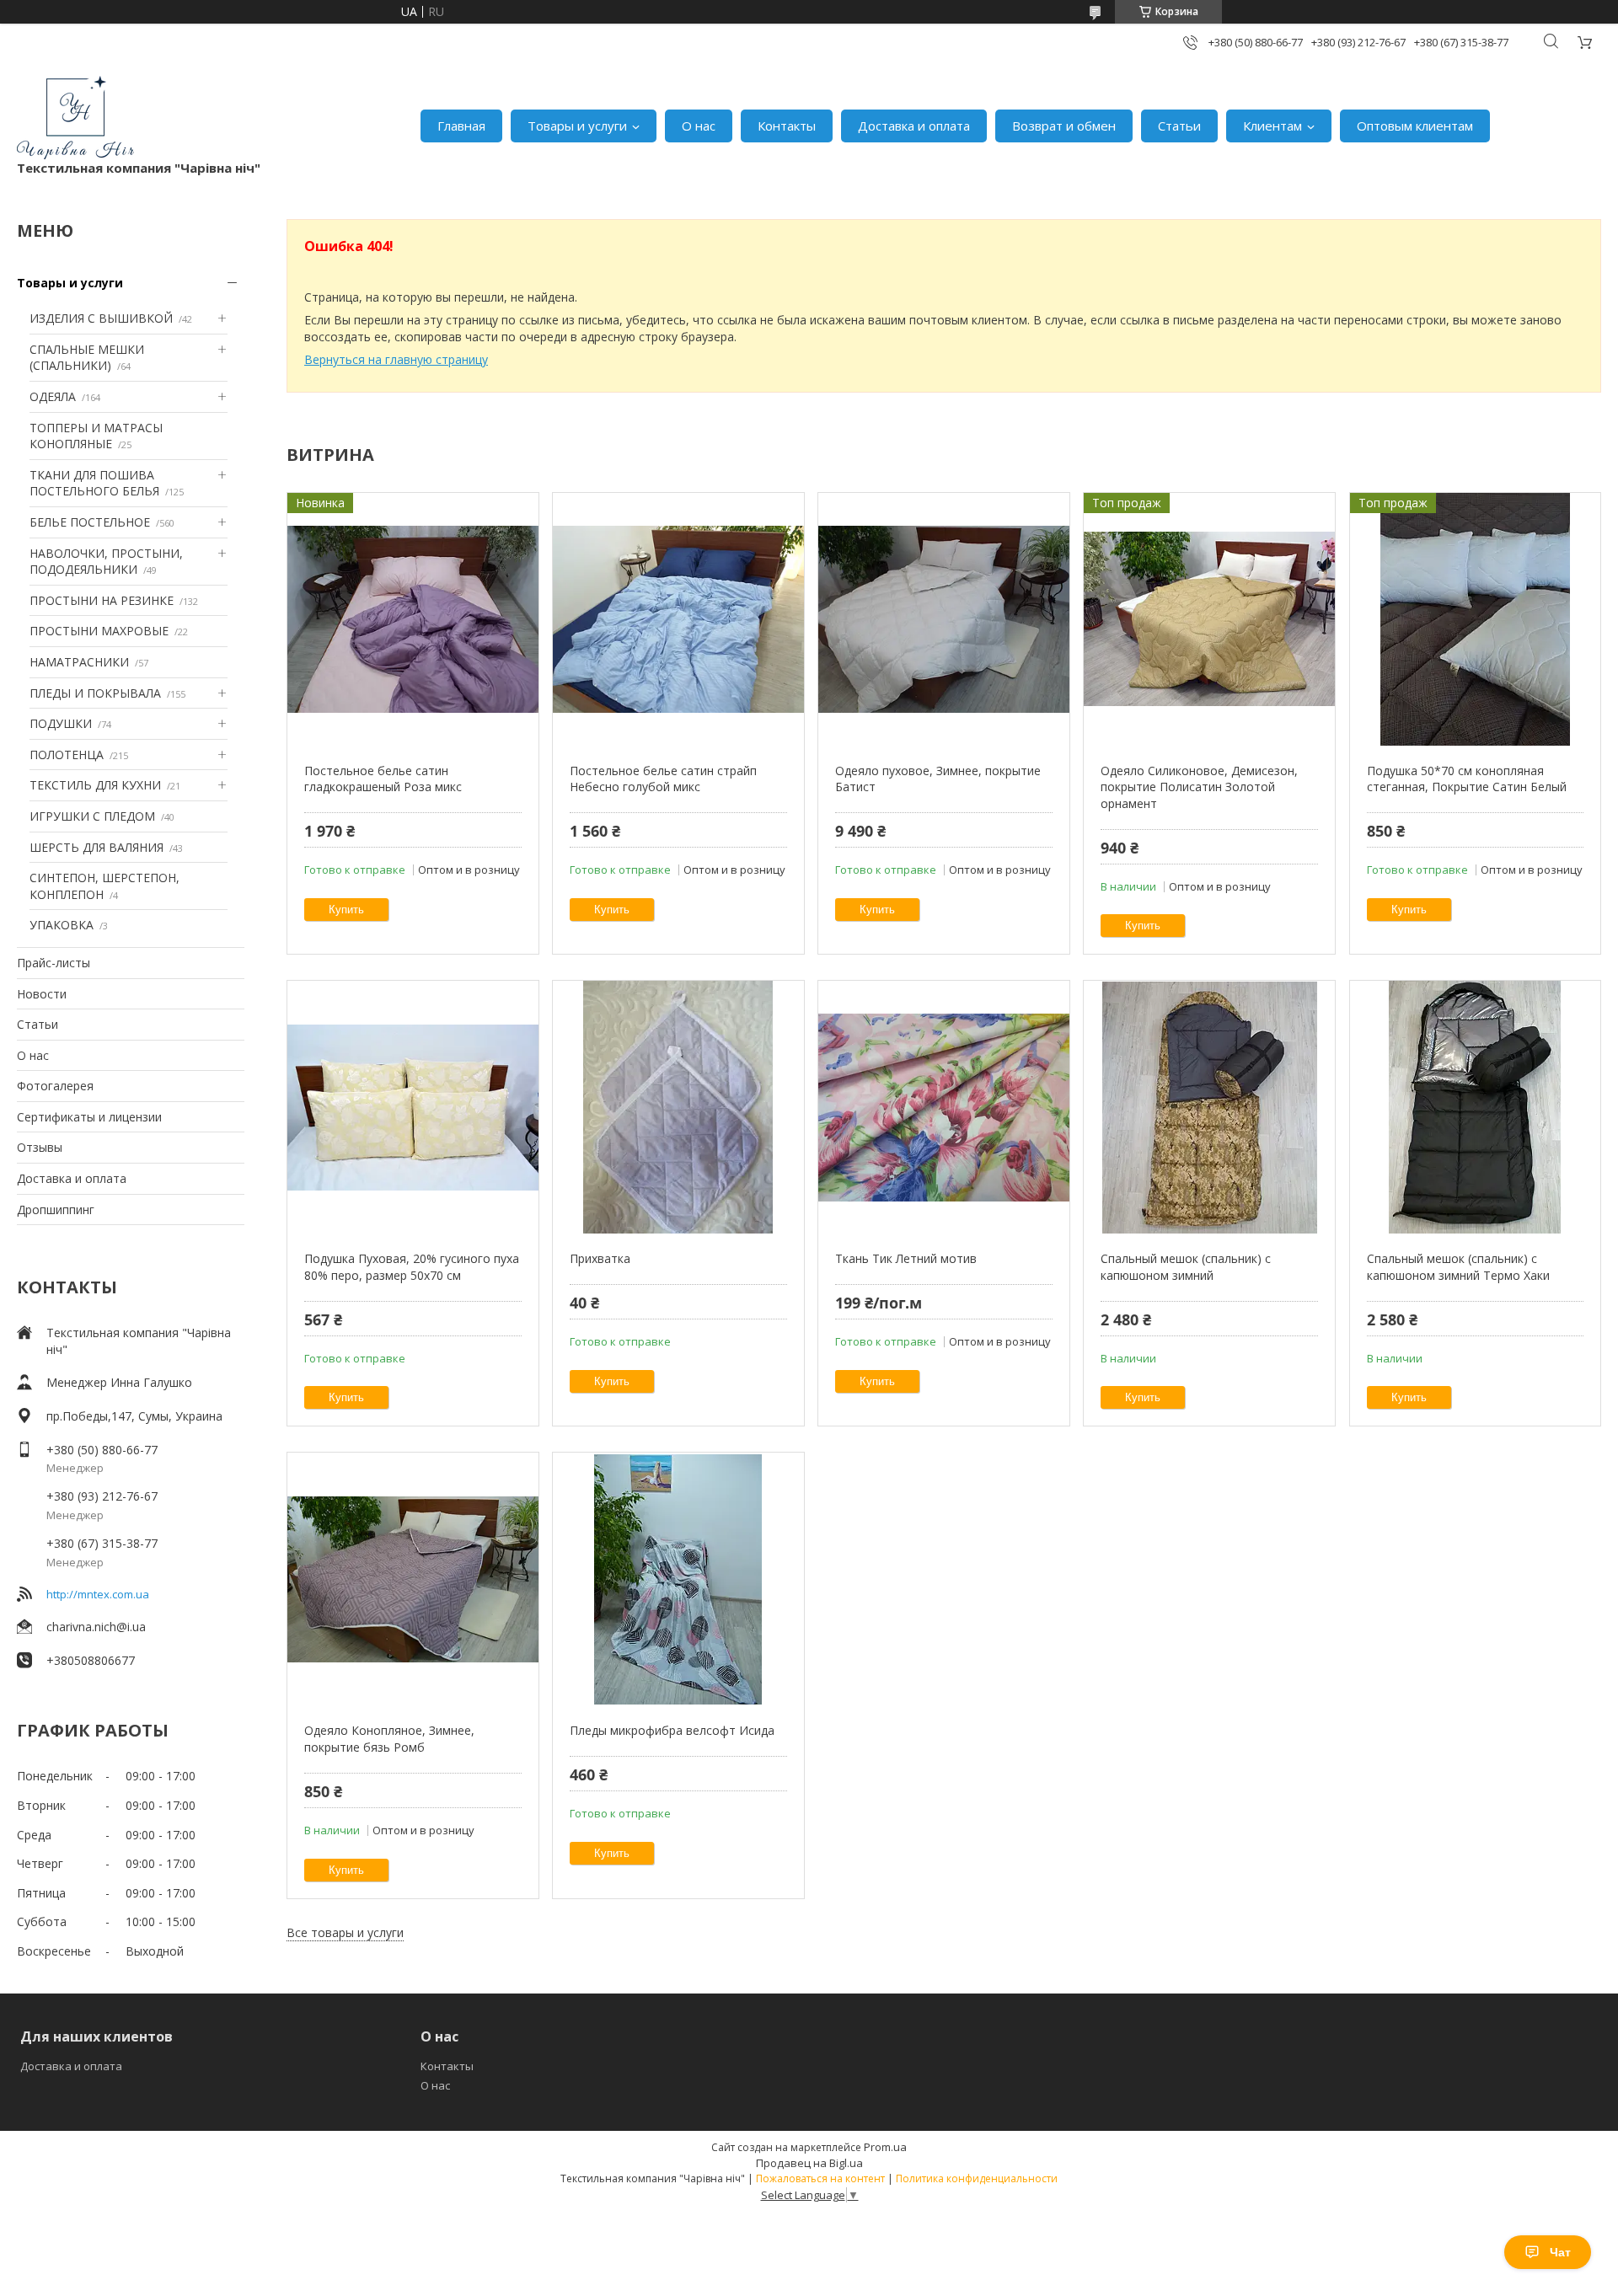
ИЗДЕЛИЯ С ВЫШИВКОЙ (101, 318)
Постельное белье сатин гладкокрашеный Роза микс (383, 779)
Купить (346, 910)
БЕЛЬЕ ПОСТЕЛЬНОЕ (90, 522)
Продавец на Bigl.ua (809, 2163)
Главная (461, 126)
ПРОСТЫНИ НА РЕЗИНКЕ (102, 600)
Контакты (787, 126)
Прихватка (600, 1258)
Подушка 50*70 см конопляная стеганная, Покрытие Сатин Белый (1467, 779)
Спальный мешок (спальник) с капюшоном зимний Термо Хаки (1458, 1267)
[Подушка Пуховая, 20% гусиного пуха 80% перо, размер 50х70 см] (413, 1107)
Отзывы (40, 1147)
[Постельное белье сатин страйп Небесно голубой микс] (678, 619)
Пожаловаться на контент (820, 2178)
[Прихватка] (678, 1107)
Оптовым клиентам (1415, 126)
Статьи (1179, 126)
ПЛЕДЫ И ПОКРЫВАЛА (95, 693)
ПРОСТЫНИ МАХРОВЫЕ (99, 631)
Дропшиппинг (56, 1210)
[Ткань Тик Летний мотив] (943, 1107)
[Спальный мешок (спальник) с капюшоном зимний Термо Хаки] (1475, 1107)
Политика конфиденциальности (977, 2178)
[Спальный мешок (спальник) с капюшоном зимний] (1209, 1107)
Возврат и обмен (1064, 126)
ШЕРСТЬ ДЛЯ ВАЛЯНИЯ (96, 847)
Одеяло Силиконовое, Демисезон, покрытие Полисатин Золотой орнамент (1199, 787)
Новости (42, 994)
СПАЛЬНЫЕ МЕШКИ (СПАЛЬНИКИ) (87, 358)
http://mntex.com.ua (98, 1594)
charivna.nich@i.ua (96, 1627)
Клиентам (1272, 126)
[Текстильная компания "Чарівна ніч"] (75, 118)
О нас (699, 126)
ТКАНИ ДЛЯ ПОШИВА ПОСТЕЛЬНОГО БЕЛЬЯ (94, 483)
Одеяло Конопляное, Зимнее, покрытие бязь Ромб (389, 1739)
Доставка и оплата (914, 126)
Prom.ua (885, 2147)
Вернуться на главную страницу (396, 359)
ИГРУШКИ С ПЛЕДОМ (92, 816)
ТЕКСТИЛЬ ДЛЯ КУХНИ (95, 785)
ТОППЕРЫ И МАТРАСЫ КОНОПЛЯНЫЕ (96, 436)
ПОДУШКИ (61, 723)
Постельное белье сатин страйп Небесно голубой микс (663, 779)
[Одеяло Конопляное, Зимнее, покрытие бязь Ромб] (413, 1579)
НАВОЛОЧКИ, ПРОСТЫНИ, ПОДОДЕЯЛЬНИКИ (106, 562)
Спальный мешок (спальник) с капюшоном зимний (1186, 1267)
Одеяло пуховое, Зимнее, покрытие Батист (938, 779)
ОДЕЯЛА (53, 396)
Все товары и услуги (345, 1932)
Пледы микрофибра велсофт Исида (672, 1730)
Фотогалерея (55, 1086)
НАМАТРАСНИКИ (79, 662)
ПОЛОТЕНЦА (67, 755)
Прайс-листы (54, 963)
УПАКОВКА (62, 925)
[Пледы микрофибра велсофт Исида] (678, 1579)
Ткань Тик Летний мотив (906, 1258)
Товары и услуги (577, 126)
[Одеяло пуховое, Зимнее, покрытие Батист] (943, 619)
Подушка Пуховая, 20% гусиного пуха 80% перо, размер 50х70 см (412, 1267)
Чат (1560, 2252)
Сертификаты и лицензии (89, 1117)
